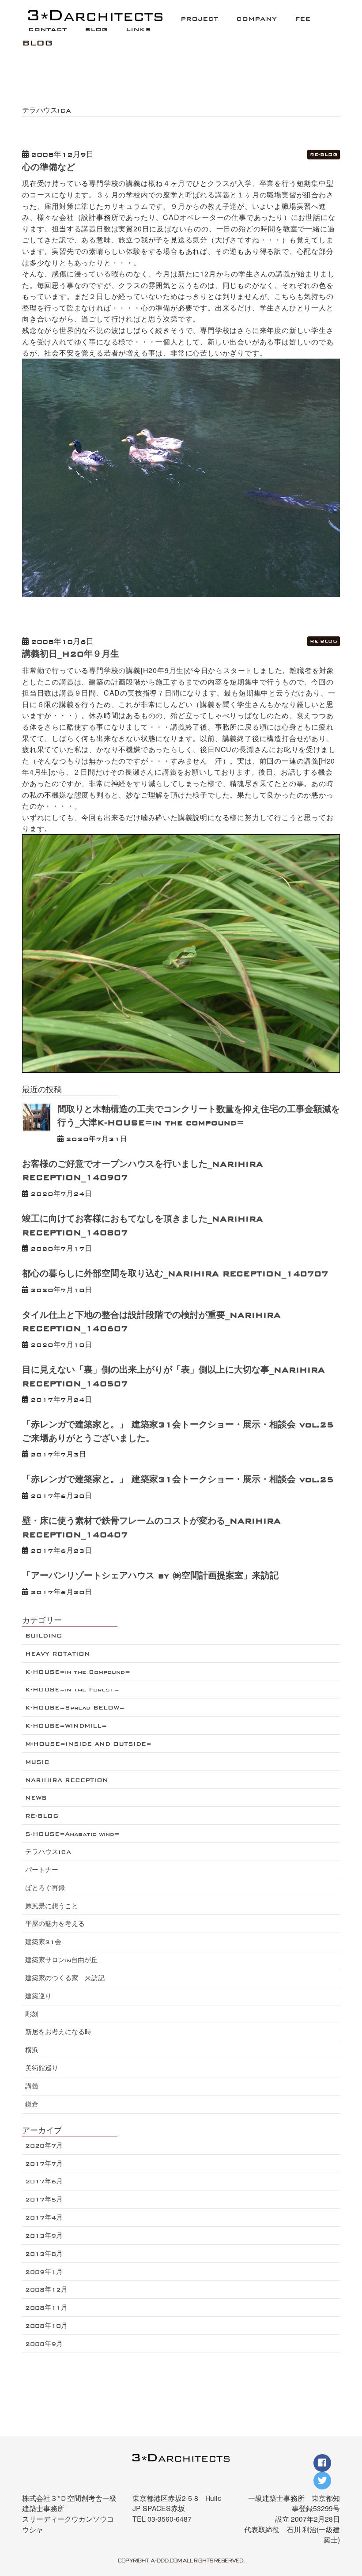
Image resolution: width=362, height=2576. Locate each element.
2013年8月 (44, 2254)
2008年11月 (46, 2308)
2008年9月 (44, 2344)
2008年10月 (46, 2326)
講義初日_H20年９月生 (71, 654)
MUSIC (37, 1762)
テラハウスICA (48, 1852)
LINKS (138, 29)
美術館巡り (42, 2068)
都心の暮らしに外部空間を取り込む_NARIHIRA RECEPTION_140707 (175, 1274)
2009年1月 (44, 2272)
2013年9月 (44, 2236)
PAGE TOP (347, 2524)
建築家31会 (43, 1942)
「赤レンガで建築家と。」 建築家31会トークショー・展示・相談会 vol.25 (178, 1479)
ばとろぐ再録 (45, 1888)
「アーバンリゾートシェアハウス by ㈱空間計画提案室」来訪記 (150, 1576)
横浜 (32, 2050)
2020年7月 (44, 2146)
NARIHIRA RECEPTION (67, 1780)
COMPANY (256, 19)
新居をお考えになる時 (58, 2032)
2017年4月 (44, 2218)
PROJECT (199, 19)
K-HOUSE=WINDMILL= (66, 1726)
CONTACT (47, 29)
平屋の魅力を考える (55, 1924)
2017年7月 (44, 2164)
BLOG (96, 29)
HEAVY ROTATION (58, 1654)
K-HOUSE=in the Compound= (78, 1672)
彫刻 (32, 2014)
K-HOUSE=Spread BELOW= (75, 1708)
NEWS (36, 1798)
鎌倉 (32, 2105)
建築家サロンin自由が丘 (61, 1960)
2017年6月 (44, 2181)
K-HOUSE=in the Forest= (72, 1689)
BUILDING (43, 1636)
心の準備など (49, 167)
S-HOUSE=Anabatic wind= (72, 1834)
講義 (32, 2086)
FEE (303, 19)
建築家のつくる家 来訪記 (65, 1978)
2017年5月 (44, 2200)
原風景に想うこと (52, 1906)
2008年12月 (46, 2290)
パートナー (42, 1870)
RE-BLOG (324, 154)
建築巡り (38, 1996)
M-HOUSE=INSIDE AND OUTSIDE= (88, 1744)
